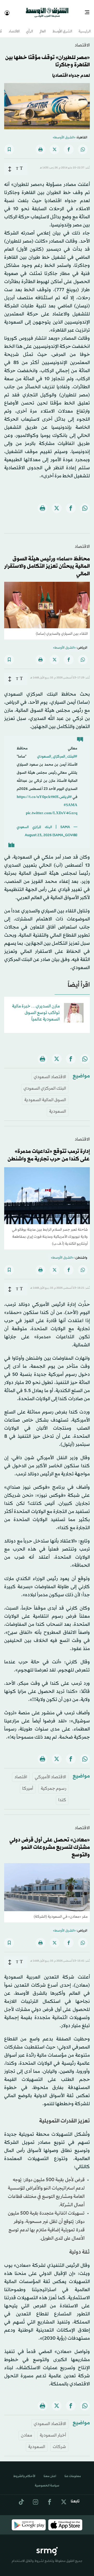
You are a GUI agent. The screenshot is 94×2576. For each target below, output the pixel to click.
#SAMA (70, 800)
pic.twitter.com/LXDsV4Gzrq (52, 809)
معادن (27, 2431)
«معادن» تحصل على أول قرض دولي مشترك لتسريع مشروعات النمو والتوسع (50, 1843)
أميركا (28, 1784)
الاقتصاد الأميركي (50, 1772)
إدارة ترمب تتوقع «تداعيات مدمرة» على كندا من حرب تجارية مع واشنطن (49, 1151)
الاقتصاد (14, 27)
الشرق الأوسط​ (62, 27)
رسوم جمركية (53, 1784)
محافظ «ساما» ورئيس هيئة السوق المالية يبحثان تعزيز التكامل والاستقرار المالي (47, 562)
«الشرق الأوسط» (64, 133)
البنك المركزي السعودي (45, 1084)
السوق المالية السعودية (45, 1095)
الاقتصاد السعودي (50, 1072)
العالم (43, 27)
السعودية (58, 1107)
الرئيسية (85, 27)
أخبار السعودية (53, 2431)
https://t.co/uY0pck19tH (38, 792)
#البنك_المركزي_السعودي (57, 752)
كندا (62, 1795)
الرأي (30, 27)
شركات (59, 2442)
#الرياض (66, 792)
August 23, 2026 (38, 831)
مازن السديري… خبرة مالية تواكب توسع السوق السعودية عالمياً (36, 1008)
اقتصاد (21, 1772)
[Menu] (89, 10)
